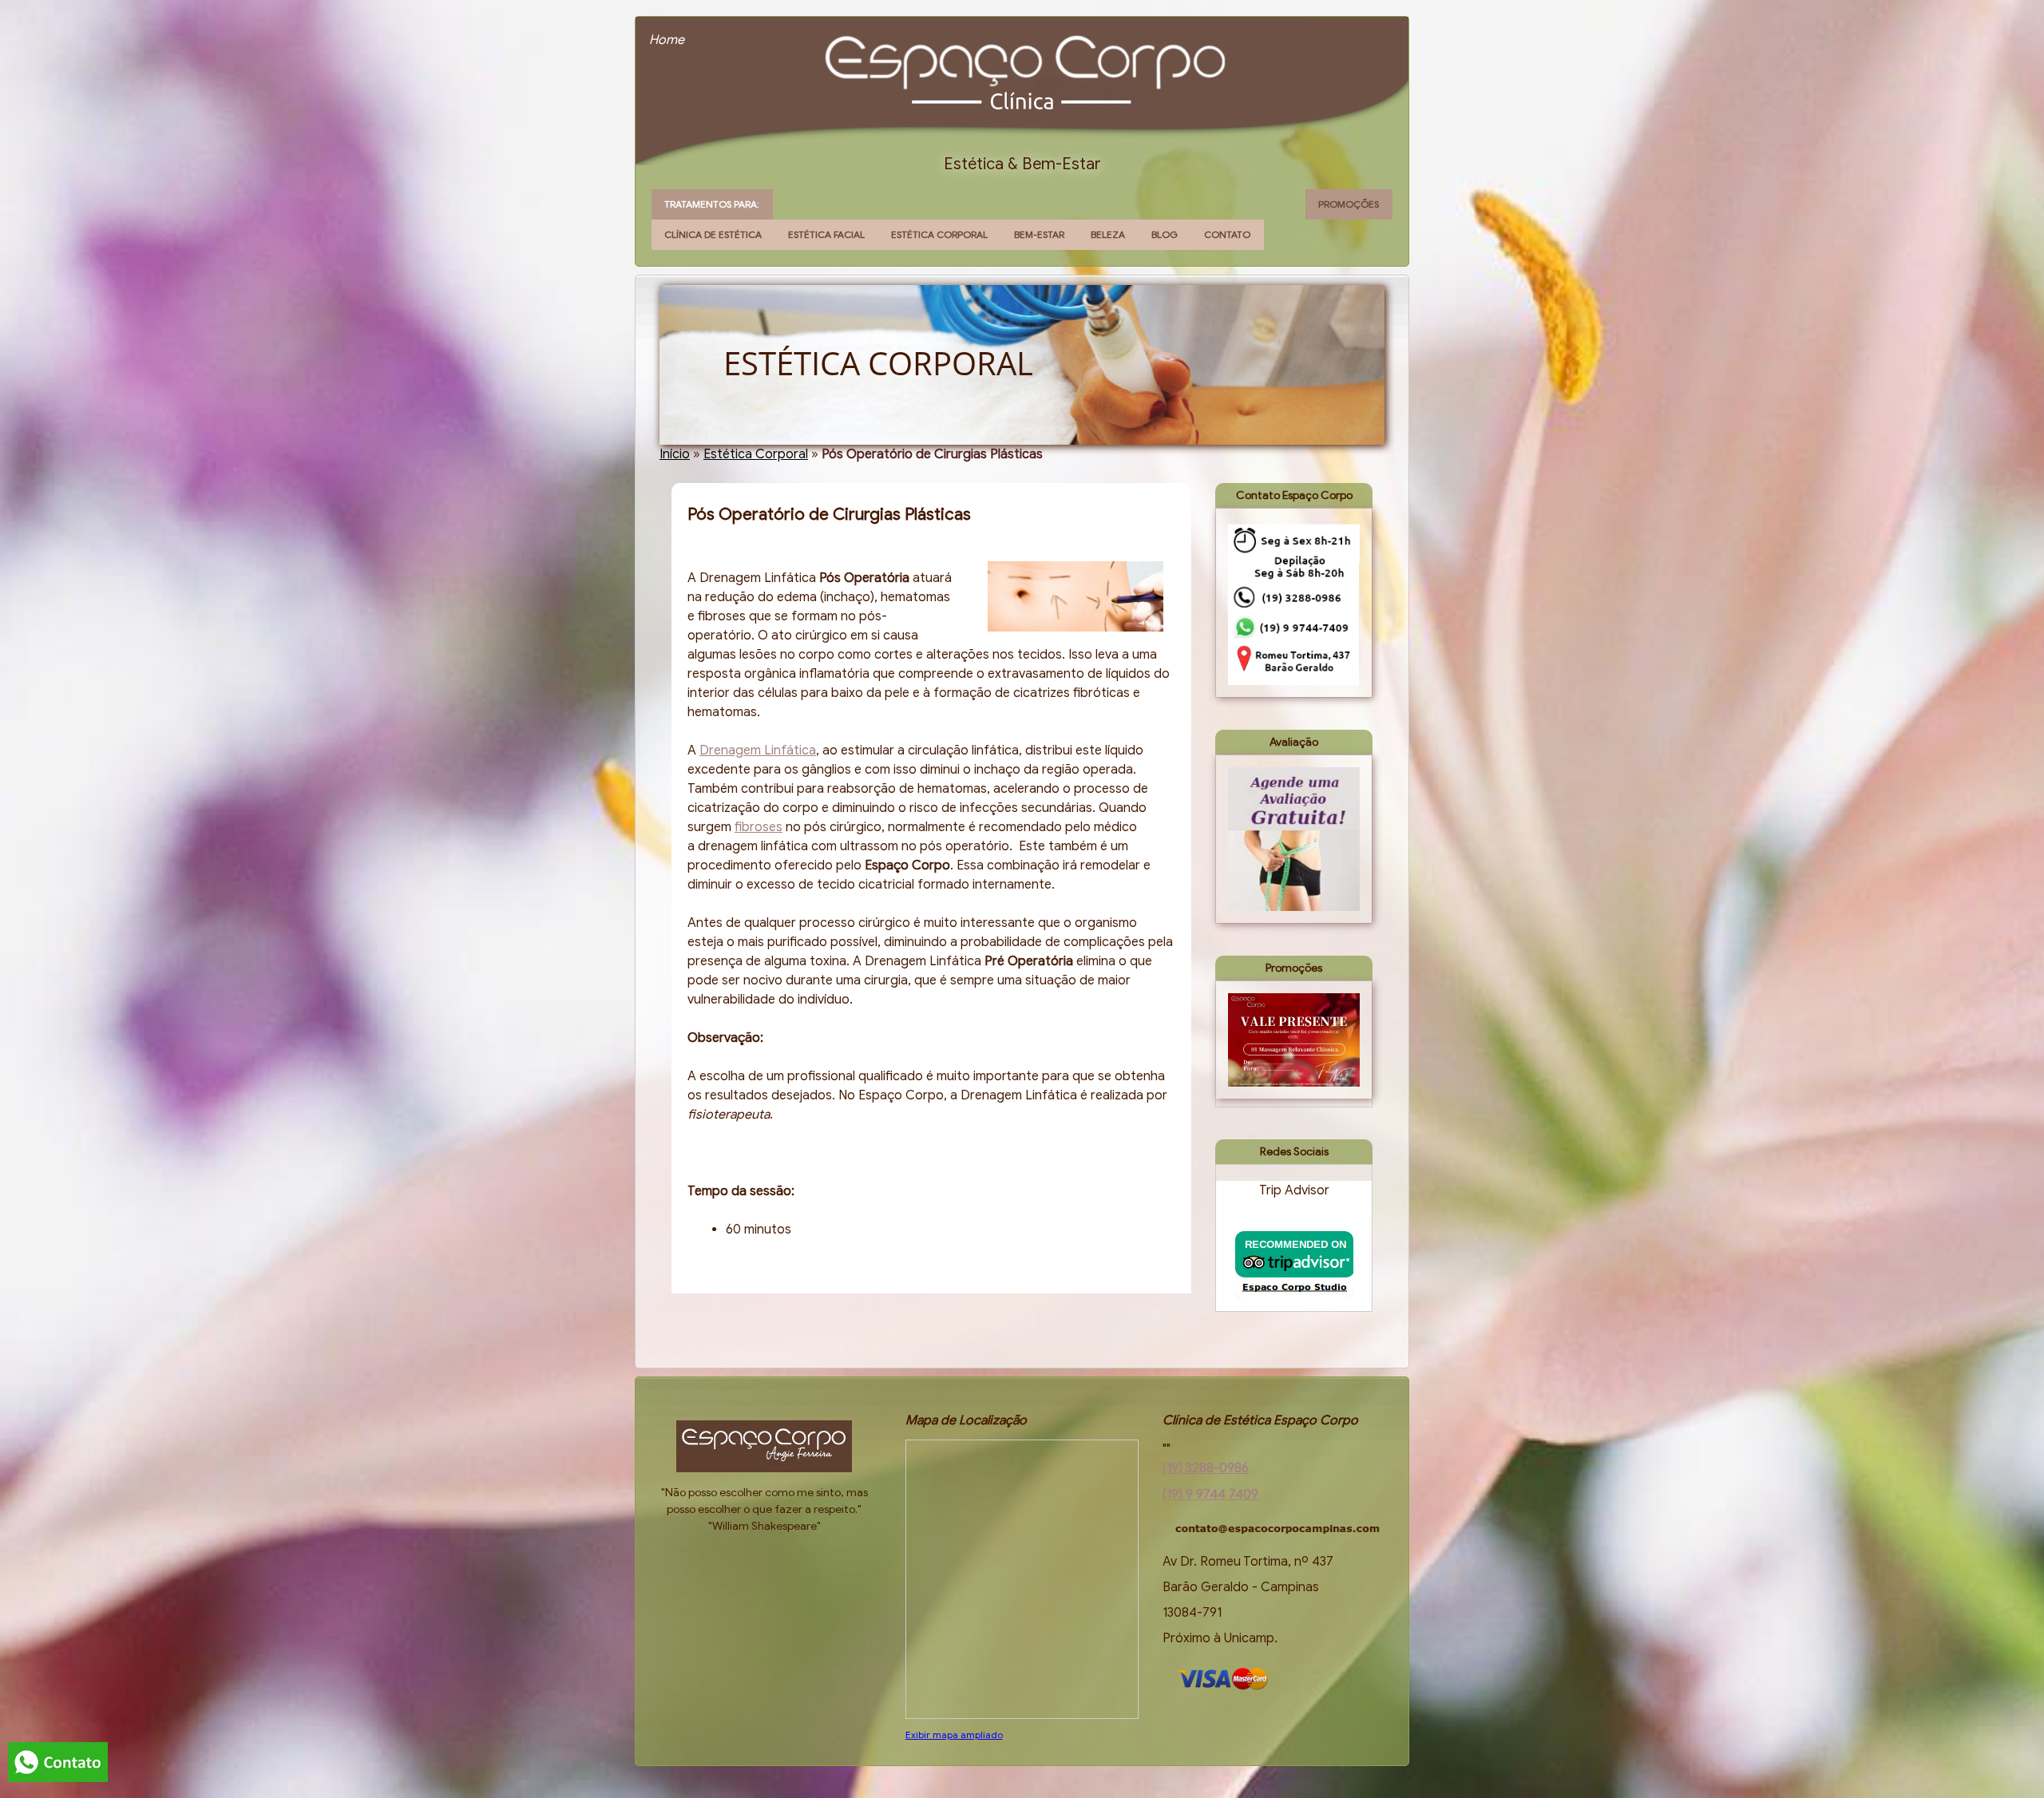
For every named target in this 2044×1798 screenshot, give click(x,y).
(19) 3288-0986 (1206, 1468)
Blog (1165, 234)
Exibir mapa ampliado (954, 1735)
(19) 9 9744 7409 (1210, 1495)
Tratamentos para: (712, 204)
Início (675, 454)
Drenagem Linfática (758, 750)
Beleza (1108, 234)
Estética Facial (826, 234)
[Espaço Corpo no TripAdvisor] (1294, 1265)
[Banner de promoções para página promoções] (1294, 1040)
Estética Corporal (939, 234)
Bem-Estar (1039, 234)
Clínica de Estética (713, 234)
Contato (1227, 234)
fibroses (759, 827)
